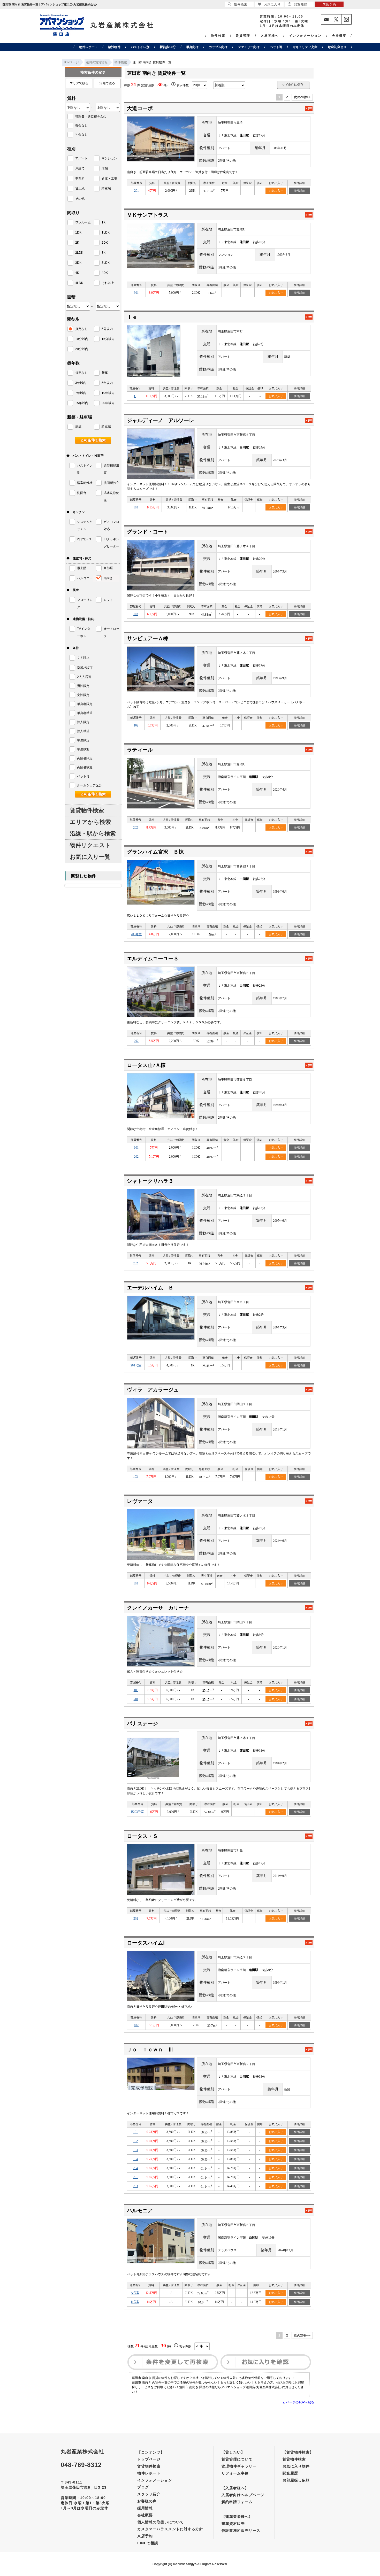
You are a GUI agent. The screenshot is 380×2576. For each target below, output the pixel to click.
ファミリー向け (249, 47)
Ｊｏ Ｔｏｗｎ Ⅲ (150, 2049)
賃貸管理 (243, 36)
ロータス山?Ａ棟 (146, 1065)
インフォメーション (305, 36)
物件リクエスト (90, 845)
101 (136, 1148)
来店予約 (145, 2536)
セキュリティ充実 (305, 47)
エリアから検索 (90, 822)
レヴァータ (140, 1501)
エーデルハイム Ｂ (150, 1288)
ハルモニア (140, 2210)
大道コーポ (140, 108)
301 (136, 293)
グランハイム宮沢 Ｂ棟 (155, 852)
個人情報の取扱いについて (161, 2522)
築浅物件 (114, 47)
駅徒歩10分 (168, 47)
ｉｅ (132, 317)
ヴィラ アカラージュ (153, 1390)
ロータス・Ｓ (142, 1836)
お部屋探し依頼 (296, 2480)
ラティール (140, 750)
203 (135, 2186)
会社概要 (339, 36)
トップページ (149, 2459)
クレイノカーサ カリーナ (158, 1608)
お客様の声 (147, 2501)
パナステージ (142, 1723)
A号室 (135, 2293)
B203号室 (138, 1812)
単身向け (192, 47)
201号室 (136, 1365)
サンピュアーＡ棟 (148, 638)
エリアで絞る (79, 83)
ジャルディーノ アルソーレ (161, 420)
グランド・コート (148, 532)
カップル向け (218, 47)
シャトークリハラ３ (150, 1181)
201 (136, 191)
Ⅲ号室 (135, 2302)
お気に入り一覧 (90, 857)
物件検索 (218, 36)
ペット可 (276, 47)
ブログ (143, 2487)
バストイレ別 (140, 47)
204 (135, 2168)
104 (135, 2159)
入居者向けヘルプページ (243, 2495)
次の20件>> (302, 97)
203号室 (136, 934)
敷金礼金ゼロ (337, 47)
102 (136, 725)
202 (135, 827)
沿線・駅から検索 (93, 834)
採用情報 (145, 2508)
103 (136, 507)
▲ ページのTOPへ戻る (298, 2402)
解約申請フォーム (237, 2502)
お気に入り (276, 191)
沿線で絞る (107, 83)
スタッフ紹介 (149, 2494)
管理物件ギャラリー (239, 2466)
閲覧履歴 (290, 2473)
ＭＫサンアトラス (148, 215)
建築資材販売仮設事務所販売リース (241, 2527)
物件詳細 (299, 191)
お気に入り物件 (296, 2466)
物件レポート (88, 47)
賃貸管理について (237, 2459)
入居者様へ (270, 36)
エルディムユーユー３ (153, 958)
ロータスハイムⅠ (146, 1943)
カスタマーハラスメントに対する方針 (170, 2529)
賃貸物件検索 (87, 810)
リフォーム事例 (235, 2473)
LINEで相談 (148, 2543)
